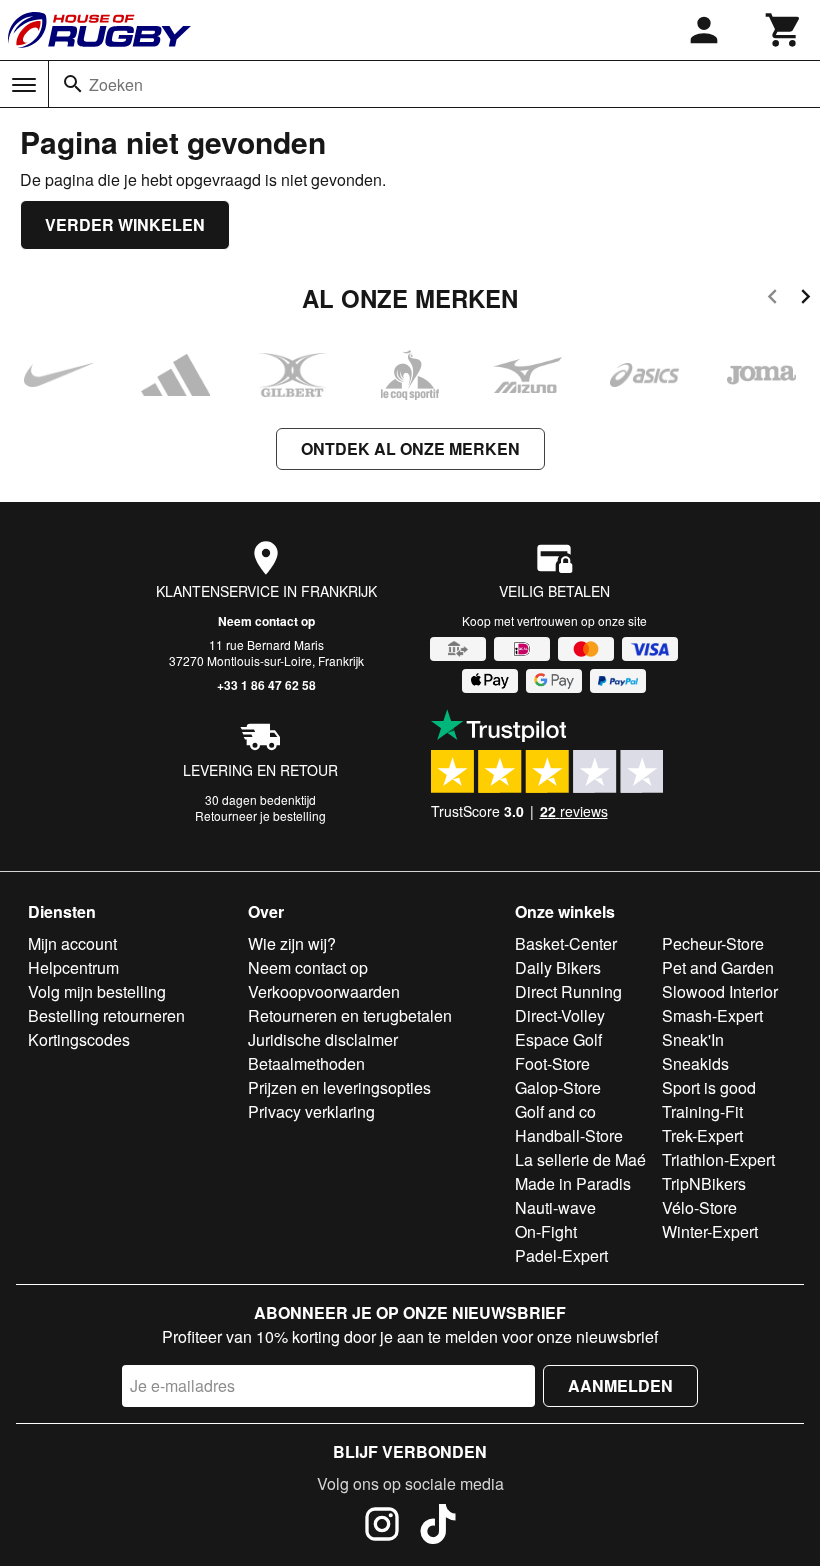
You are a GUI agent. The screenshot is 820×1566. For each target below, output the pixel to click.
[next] (805, 299)
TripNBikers (704, 1183)
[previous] (772, 299)
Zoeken (116, 84)
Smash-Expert (712, 1015)
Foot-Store (552, 1063)
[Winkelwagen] (784, 30)
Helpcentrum (73, 967)
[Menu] (24, 85)
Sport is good (709, 1087)
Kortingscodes (79, 1039)
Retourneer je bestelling (260, 815)
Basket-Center (566, 943)
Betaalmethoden (306, 1063)
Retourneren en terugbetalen (350, 1015)
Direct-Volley (560, 1015)
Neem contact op (266, 621)
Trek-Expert (702, 1135)
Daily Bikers (558, 967)
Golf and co (555, 1111)
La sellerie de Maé (580, 1159)
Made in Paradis (573, 1183)
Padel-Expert (561, 1255)
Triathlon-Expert (718, 1159)
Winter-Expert (710, 1231)
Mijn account (72, 943)
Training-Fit (702, 1111)
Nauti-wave (555, 1207)
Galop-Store (558, 1087)
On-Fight (546, 1231)
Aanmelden (620, 1385)
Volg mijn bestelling (97, 991)
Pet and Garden (718, 967)
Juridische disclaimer (323, 1039)
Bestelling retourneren (106, 1015)
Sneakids (695, 1063)
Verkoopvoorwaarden (324, 991)
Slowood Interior (720, 991)
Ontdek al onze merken (410, 448)
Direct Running (568, 991)
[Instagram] (382, 1527)
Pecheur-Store (713, 943)
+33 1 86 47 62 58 (266, 685)
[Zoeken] (73, 84)
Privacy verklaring (311, 1111)
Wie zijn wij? (292, 943)
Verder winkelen (125, 224)
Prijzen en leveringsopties (339, 1087)
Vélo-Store (699, 1207)
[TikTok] (438, 1527)
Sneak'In (693, 1039)
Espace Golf (558, 1039)
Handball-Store (569, 1135)
